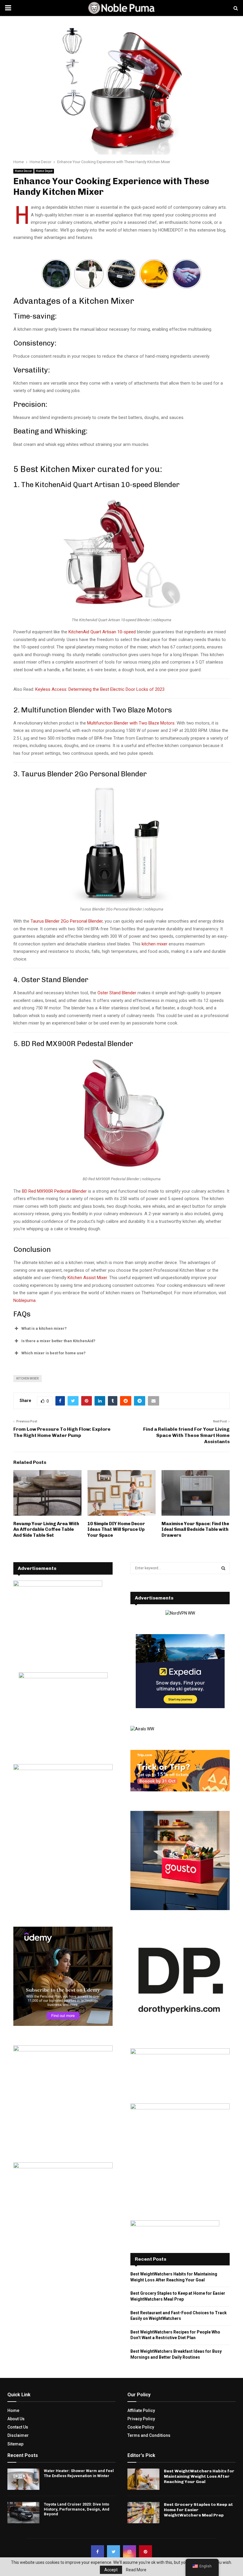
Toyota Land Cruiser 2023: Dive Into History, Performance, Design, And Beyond (77, 2509)
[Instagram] (130, 2552)
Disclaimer (18, 2435)
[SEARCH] (223, 1568)
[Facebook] (97, 2552)
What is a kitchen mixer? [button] (44, 1328)
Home (13, 2410)
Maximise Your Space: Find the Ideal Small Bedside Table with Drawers (195, 1529)
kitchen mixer (155, 944)
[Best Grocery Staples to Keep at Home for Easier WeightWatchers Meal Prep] (143, 2513)
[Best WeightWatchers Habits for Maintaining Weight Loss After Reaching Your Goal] (143, 2479)
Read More (136, 2570)
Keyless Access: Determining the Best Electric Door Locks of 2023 (100, 689)
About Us (16, 2419)
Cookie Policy (141, 2427)
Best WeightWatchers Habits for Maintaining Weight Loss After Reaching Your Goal (199, 2476)
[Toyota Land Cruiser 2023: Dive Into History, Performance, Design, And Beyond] (23, 2513)
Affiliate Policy (141, 2410)
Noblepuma (24, 1300)
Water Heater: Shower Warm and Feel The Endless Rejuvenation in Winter (79, 2473)
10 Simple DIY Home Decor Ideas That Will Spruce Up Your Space (116, 1529)
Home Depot (44, 171)
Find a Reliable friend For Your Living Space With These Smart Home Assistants (186, 1435)
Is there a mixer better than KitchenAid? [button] (58, 1341)
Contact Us (18, 2427)
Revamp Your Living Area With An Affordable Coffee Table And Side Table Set (46, 1529)
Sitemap (15, 2444)
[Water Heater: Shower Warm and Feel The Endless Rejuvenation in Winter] (23, 2479)
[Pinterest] (146, 2552)
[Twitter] (113, 2552)
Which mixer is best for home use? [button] (53, 1353)
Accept (111, 2570)
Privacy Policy (141, 2419)
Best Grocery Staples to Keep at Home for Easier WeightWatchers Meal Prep (198, 2510)
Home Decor (23, 171)
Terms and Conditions (149, 2435)
